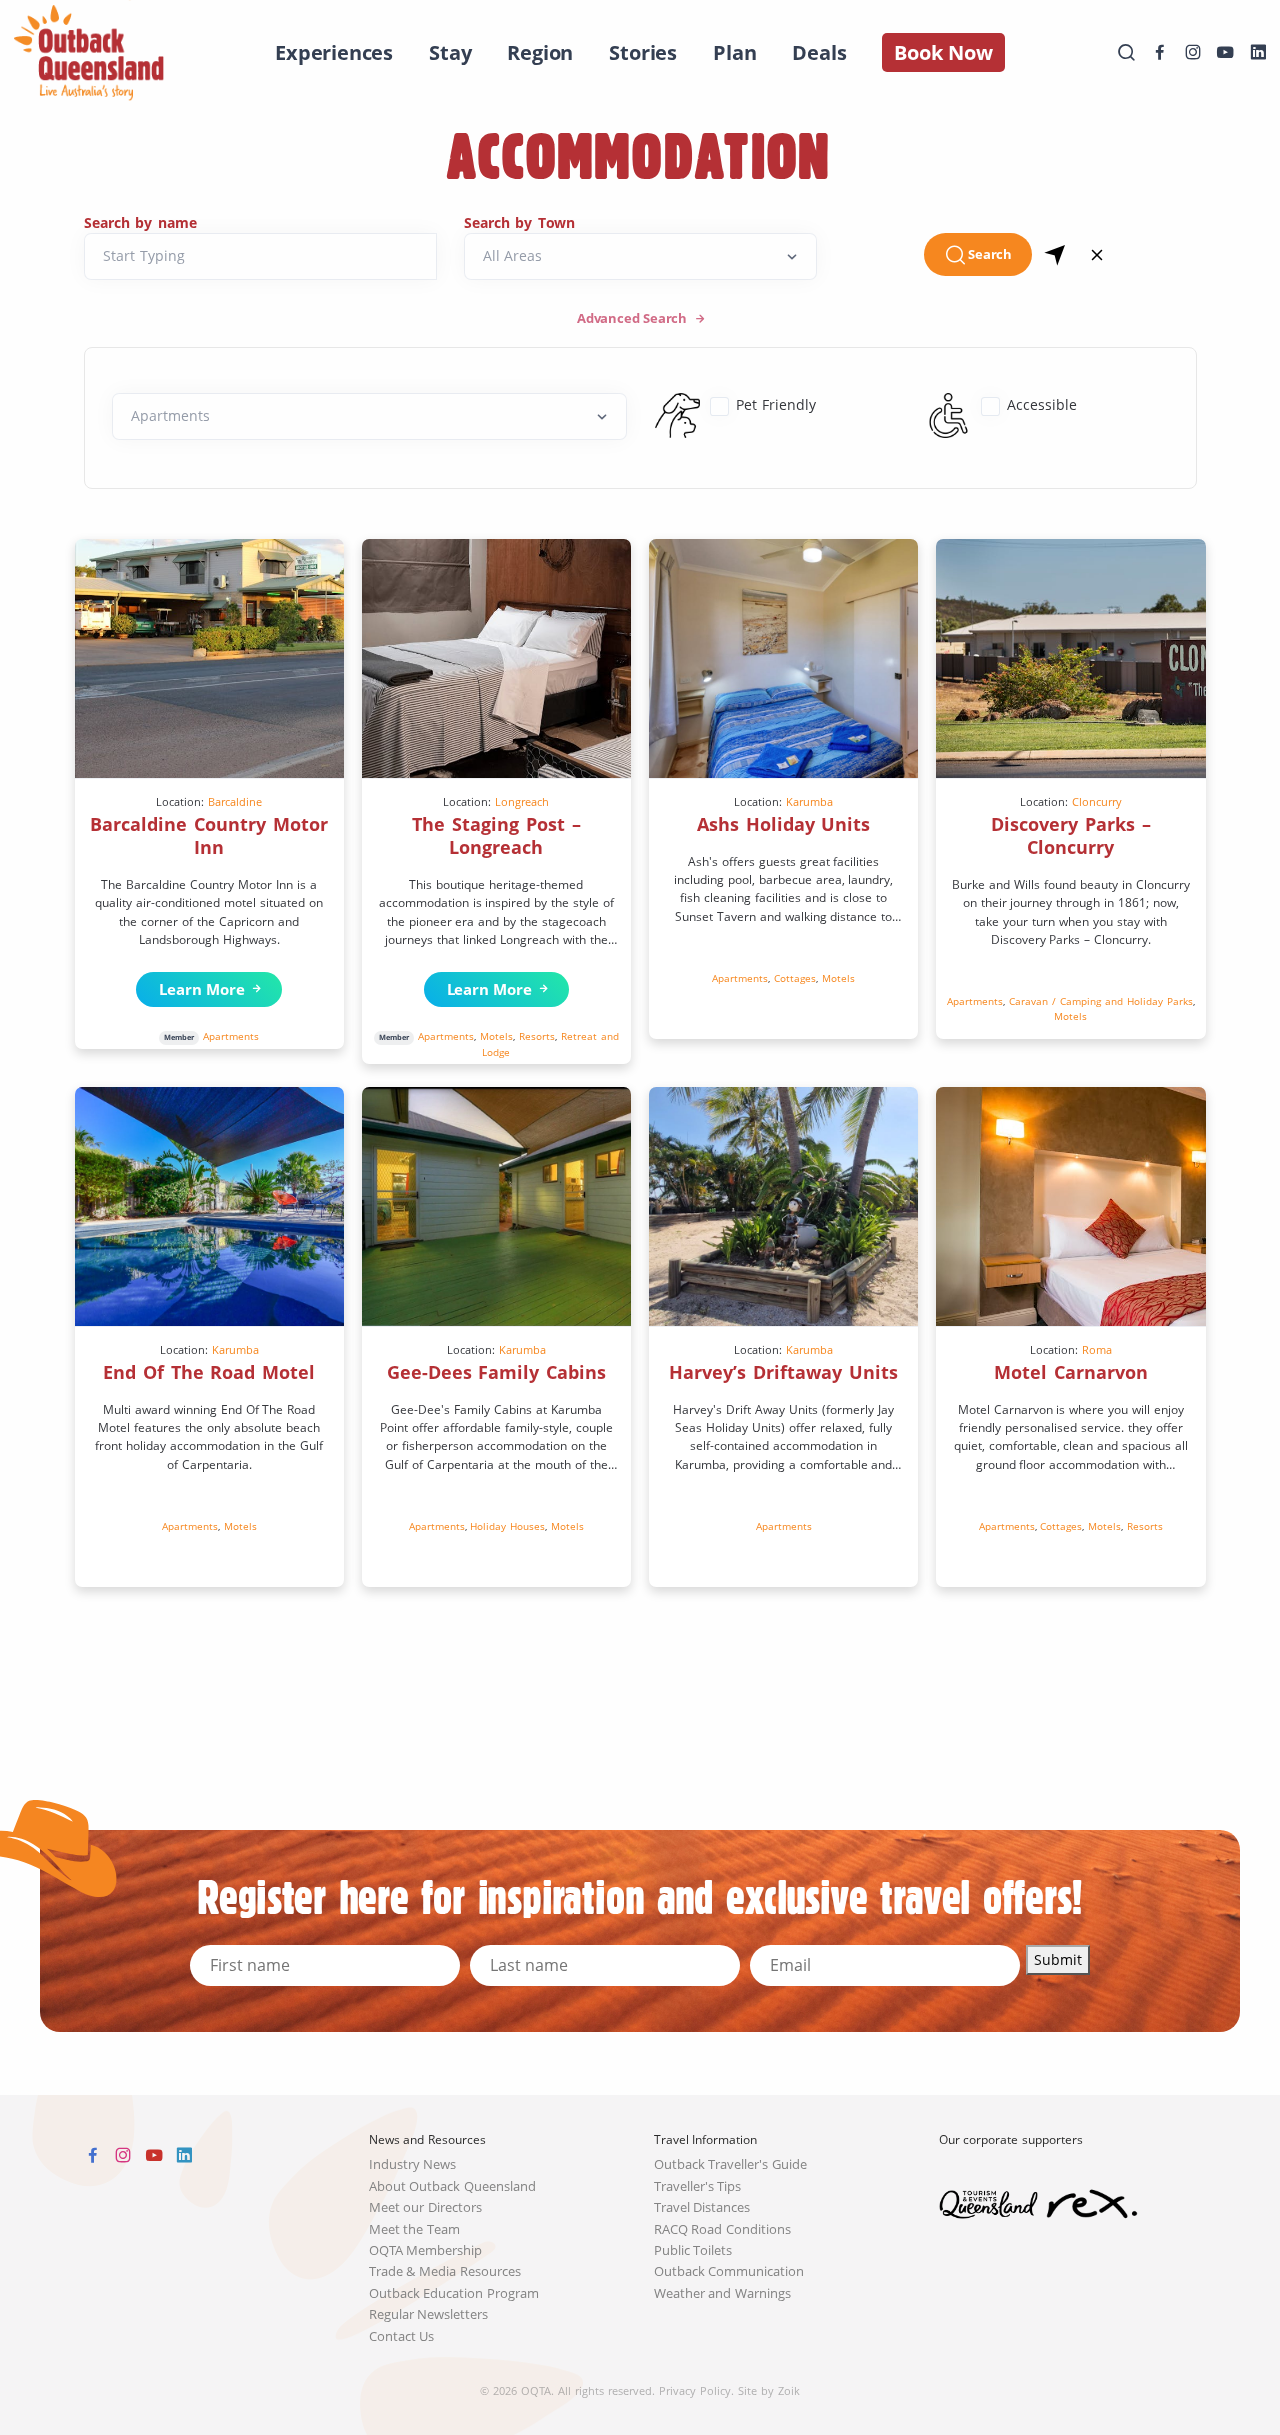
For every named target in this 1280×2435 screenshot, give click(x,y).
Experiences (334, 52)
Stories (643, 52)
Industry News (413, 2164)
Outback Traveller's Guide (731, 2164)
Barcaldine (235, 801)
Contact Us (402, 2336)
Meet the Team (415, 2229)
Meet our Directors (426, 2207)
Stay (450, 52)
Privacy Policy (695, 2390)
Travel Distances (702, 2207)
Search (990, 254)
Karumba (809, 801)
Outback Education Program (454, 2293)
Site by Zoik (769, 2390)
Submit (1058, 1959)
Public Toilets (693, 2250)
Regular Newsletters (429, 2314)
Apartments (231, 1036)
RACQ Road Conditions (723, 2229)
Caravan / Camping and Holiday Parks (1101, 1001)
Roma (1097, 1349)
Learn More (197, 989)
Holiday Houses (507, 1526)
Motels (496, 1036)
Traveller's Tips (698, 2186)
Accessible (1042, 404)
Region (540, 52)
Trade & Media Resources (445, 2271)
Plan (734, 52)
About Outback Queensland (453, 2186)
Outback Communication (729, 2271)
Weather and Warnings (723, 2293)
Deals (819, 52)
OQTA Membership (426, 2250)
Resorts (537, 1036)
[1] (1055, 254)
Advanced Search (634, 318)
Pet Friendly (776, 404)
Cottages (795, 978)
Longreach (522, 801)
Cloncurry (1097, 801)
